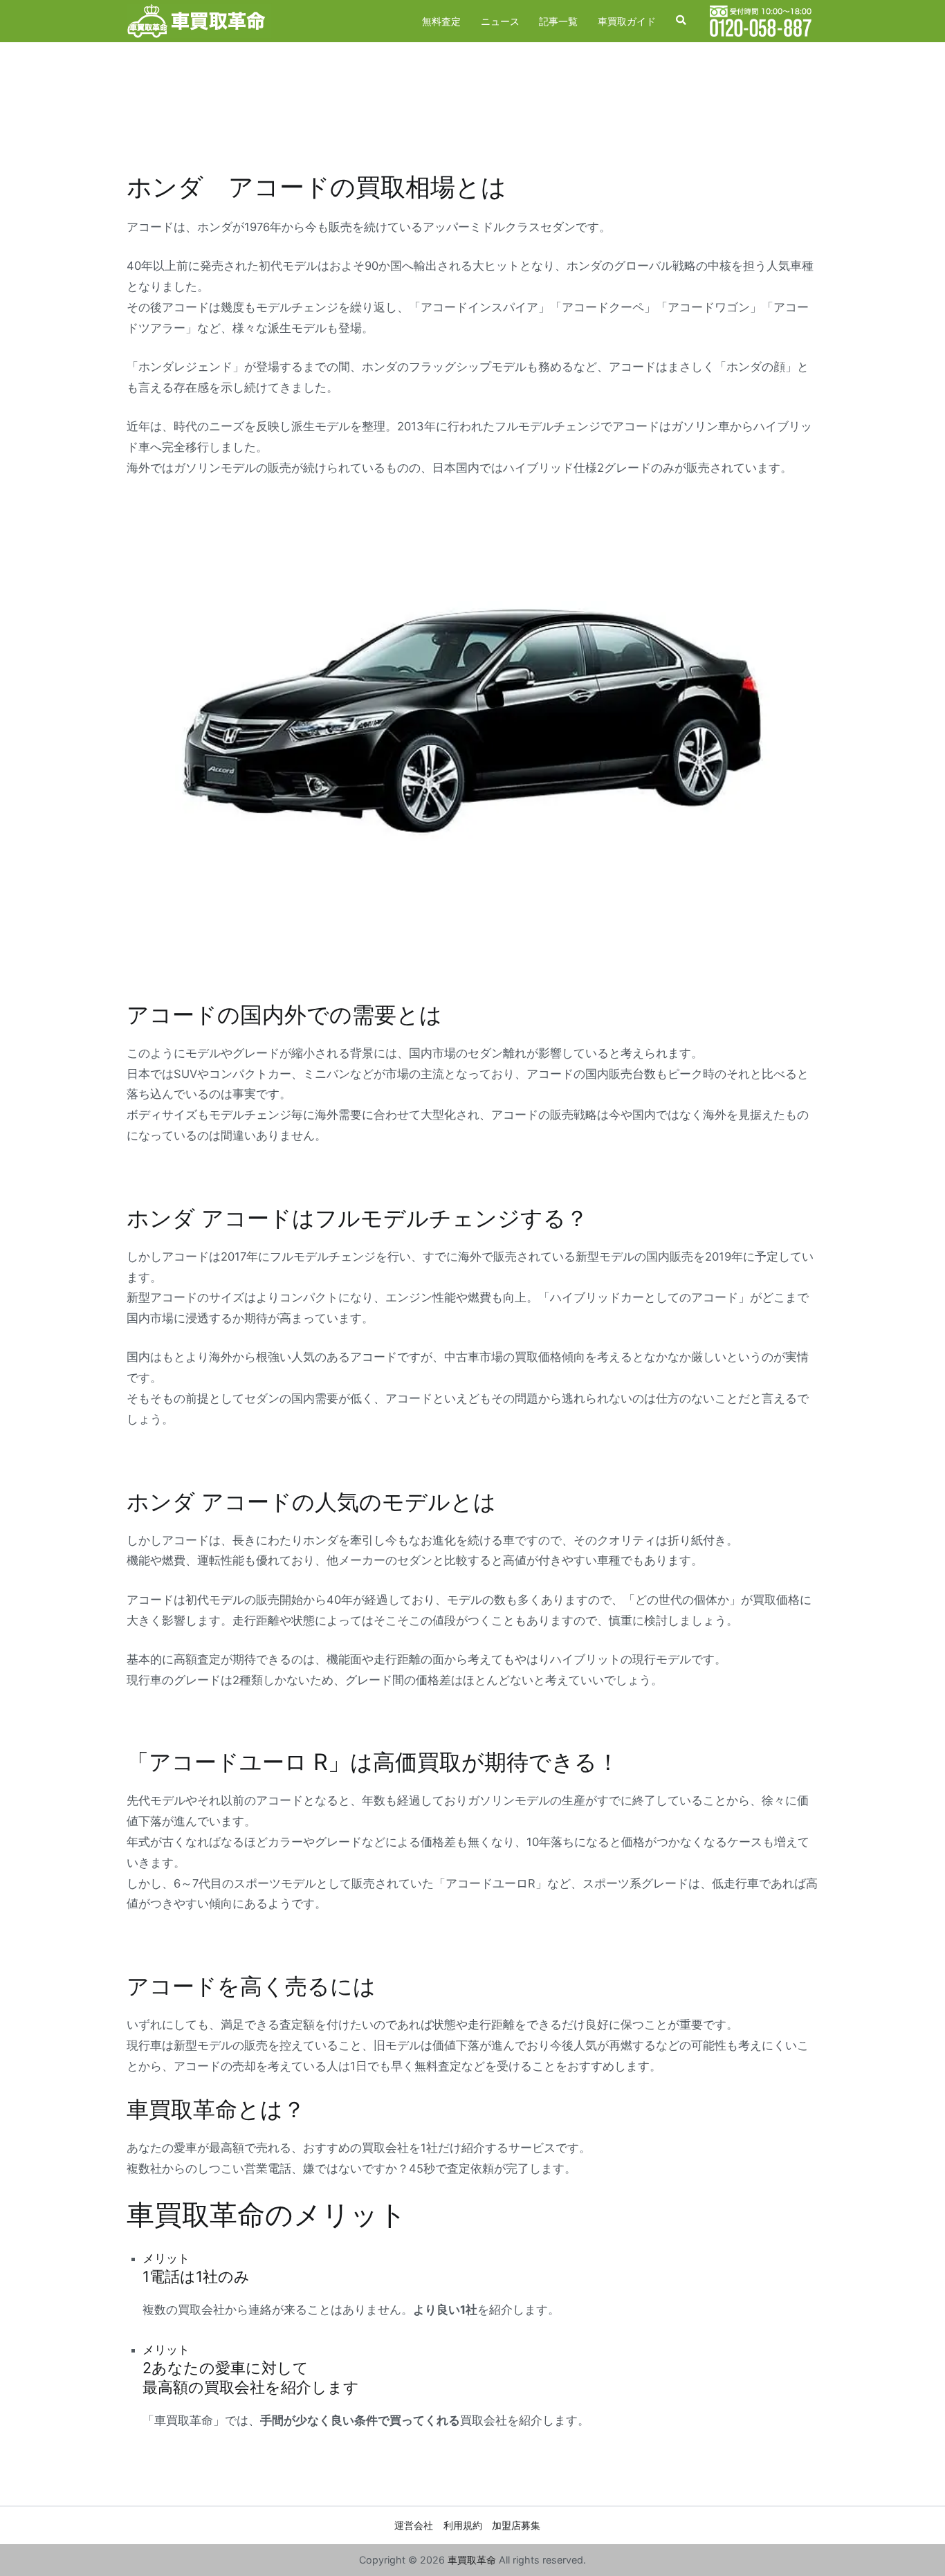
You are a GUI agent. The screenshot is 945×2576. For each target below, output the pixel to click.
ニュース (500, 21)
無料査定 (441, 21)
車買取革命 (472, 2560)
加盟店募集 (516, 2525)
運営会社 (414, 2525)
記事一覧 (558, 21)
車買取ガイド (627, 21)
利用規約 (463, 2525)
